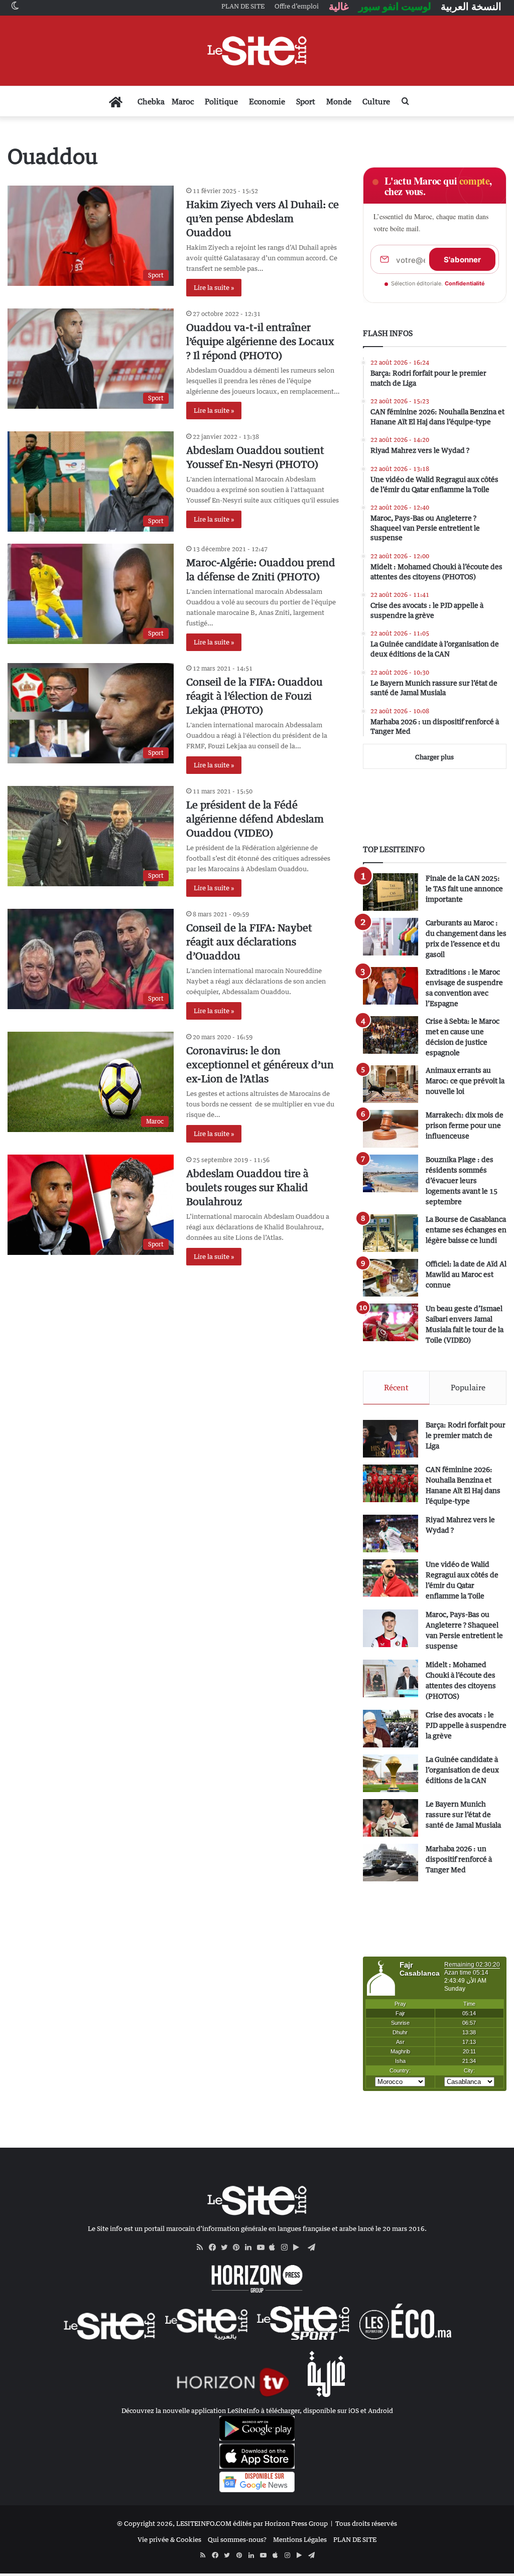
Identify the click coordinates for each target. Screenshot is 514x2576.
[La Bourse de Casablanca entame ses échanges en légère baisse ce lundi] (391, 1233)
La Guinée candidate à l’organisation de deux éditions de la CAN (462, 1770)
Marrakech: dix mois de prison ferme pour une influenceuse (465, 1125)
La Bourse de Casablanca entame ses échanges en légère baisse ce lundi (466, 1230)
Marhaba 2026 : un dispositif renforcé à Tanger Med (459, 1859)
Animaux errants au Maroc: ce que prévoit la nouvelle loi (465, 1081)
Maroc (183, 101)
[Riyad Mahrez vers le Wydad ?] (391, 1534)
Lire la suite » (214, 287)
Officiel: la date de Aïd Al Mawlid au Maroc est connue (466, 1274)
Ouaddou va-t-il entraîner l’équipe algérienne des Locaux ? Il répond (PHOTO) (260, 341)
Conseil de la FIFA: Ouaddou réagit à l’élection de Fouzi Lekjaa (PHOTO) (254, 696)
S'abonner (462, 260)
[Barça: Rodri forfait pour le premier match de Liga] (391, 1439)
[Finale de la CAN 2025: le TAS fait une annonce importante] (391, 892)
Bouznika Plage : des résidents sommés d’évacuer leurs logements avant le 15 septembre (462, 1180)
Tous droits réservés (366, 2523)
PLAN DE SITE (355, 2539)
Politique (221, 101)
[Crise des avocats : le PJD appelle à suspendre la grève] (391, 1729)
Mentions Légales (300, 2539)
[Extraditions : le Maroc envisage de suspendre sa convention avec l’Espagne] (391, 986)
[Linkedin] (251, 2247)
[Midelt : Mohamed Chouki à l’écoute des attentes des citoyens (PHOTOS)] (391, 1678)
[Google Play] (299, 2247)
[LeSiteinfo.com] (257, 51)
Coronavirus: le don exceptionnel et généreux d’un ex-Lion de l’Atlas (260, 1065)
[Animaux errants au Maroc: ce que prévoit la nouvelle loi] (391, 1084)
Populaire (468, 1387)
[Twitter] (227, 2247)
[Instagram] (287, 2247)
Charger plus (434, 757)
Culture (376, 101)
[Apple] (275, 2247)
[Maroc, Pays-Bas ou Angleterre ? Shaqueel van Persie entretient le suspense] (391, 1628)
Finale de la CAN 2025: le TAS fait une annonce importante (464, 889)
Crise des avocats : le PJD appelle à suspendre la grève (466, 1725)
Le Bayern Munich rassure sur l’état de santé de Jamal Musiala (463, 1814)
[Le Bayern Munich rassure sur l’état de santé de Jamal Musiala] (391, 1818)
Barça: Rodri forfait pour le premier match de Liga (466, 1435)
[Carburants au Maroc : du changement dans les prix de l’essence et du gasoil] (391, 937)
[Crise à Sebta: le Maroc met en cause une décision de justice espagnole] (391, 1035)
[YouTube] (263, 2247)
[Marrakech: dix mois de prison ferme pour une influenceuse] (391, 1129)
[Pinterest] (239, 2247)
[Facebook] (215, 2247)
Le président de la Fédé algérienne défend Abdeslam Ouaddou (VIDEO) (255, 819)
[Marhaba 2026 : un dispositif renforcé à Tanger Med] (391, 1863)
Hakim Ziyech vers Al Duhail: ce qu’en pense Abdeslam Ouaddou (263, 218)
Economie (267, 101)
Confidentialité (465, 283)
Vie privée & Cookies (169, 2539)
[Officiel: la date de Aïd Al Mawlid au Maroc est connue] (391, 1278)
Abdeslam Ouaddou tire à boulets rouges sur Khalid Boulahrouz (247, 1187)
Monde (339, 101)
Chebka (151, 101)
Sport (306, 101)
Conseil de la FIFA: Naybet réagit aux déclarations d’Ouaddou (249, 942)
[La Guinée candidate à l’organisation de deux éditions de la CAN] (391, 1773)
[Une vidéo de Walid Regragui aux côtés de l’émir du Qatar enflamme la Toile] (391, 1578)
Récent (396, 1387)
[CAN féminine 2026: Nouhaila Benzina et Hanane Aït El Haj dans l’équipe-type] (391, 1483)
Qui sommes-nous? (237, 2539)
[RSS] (203, 2247)
